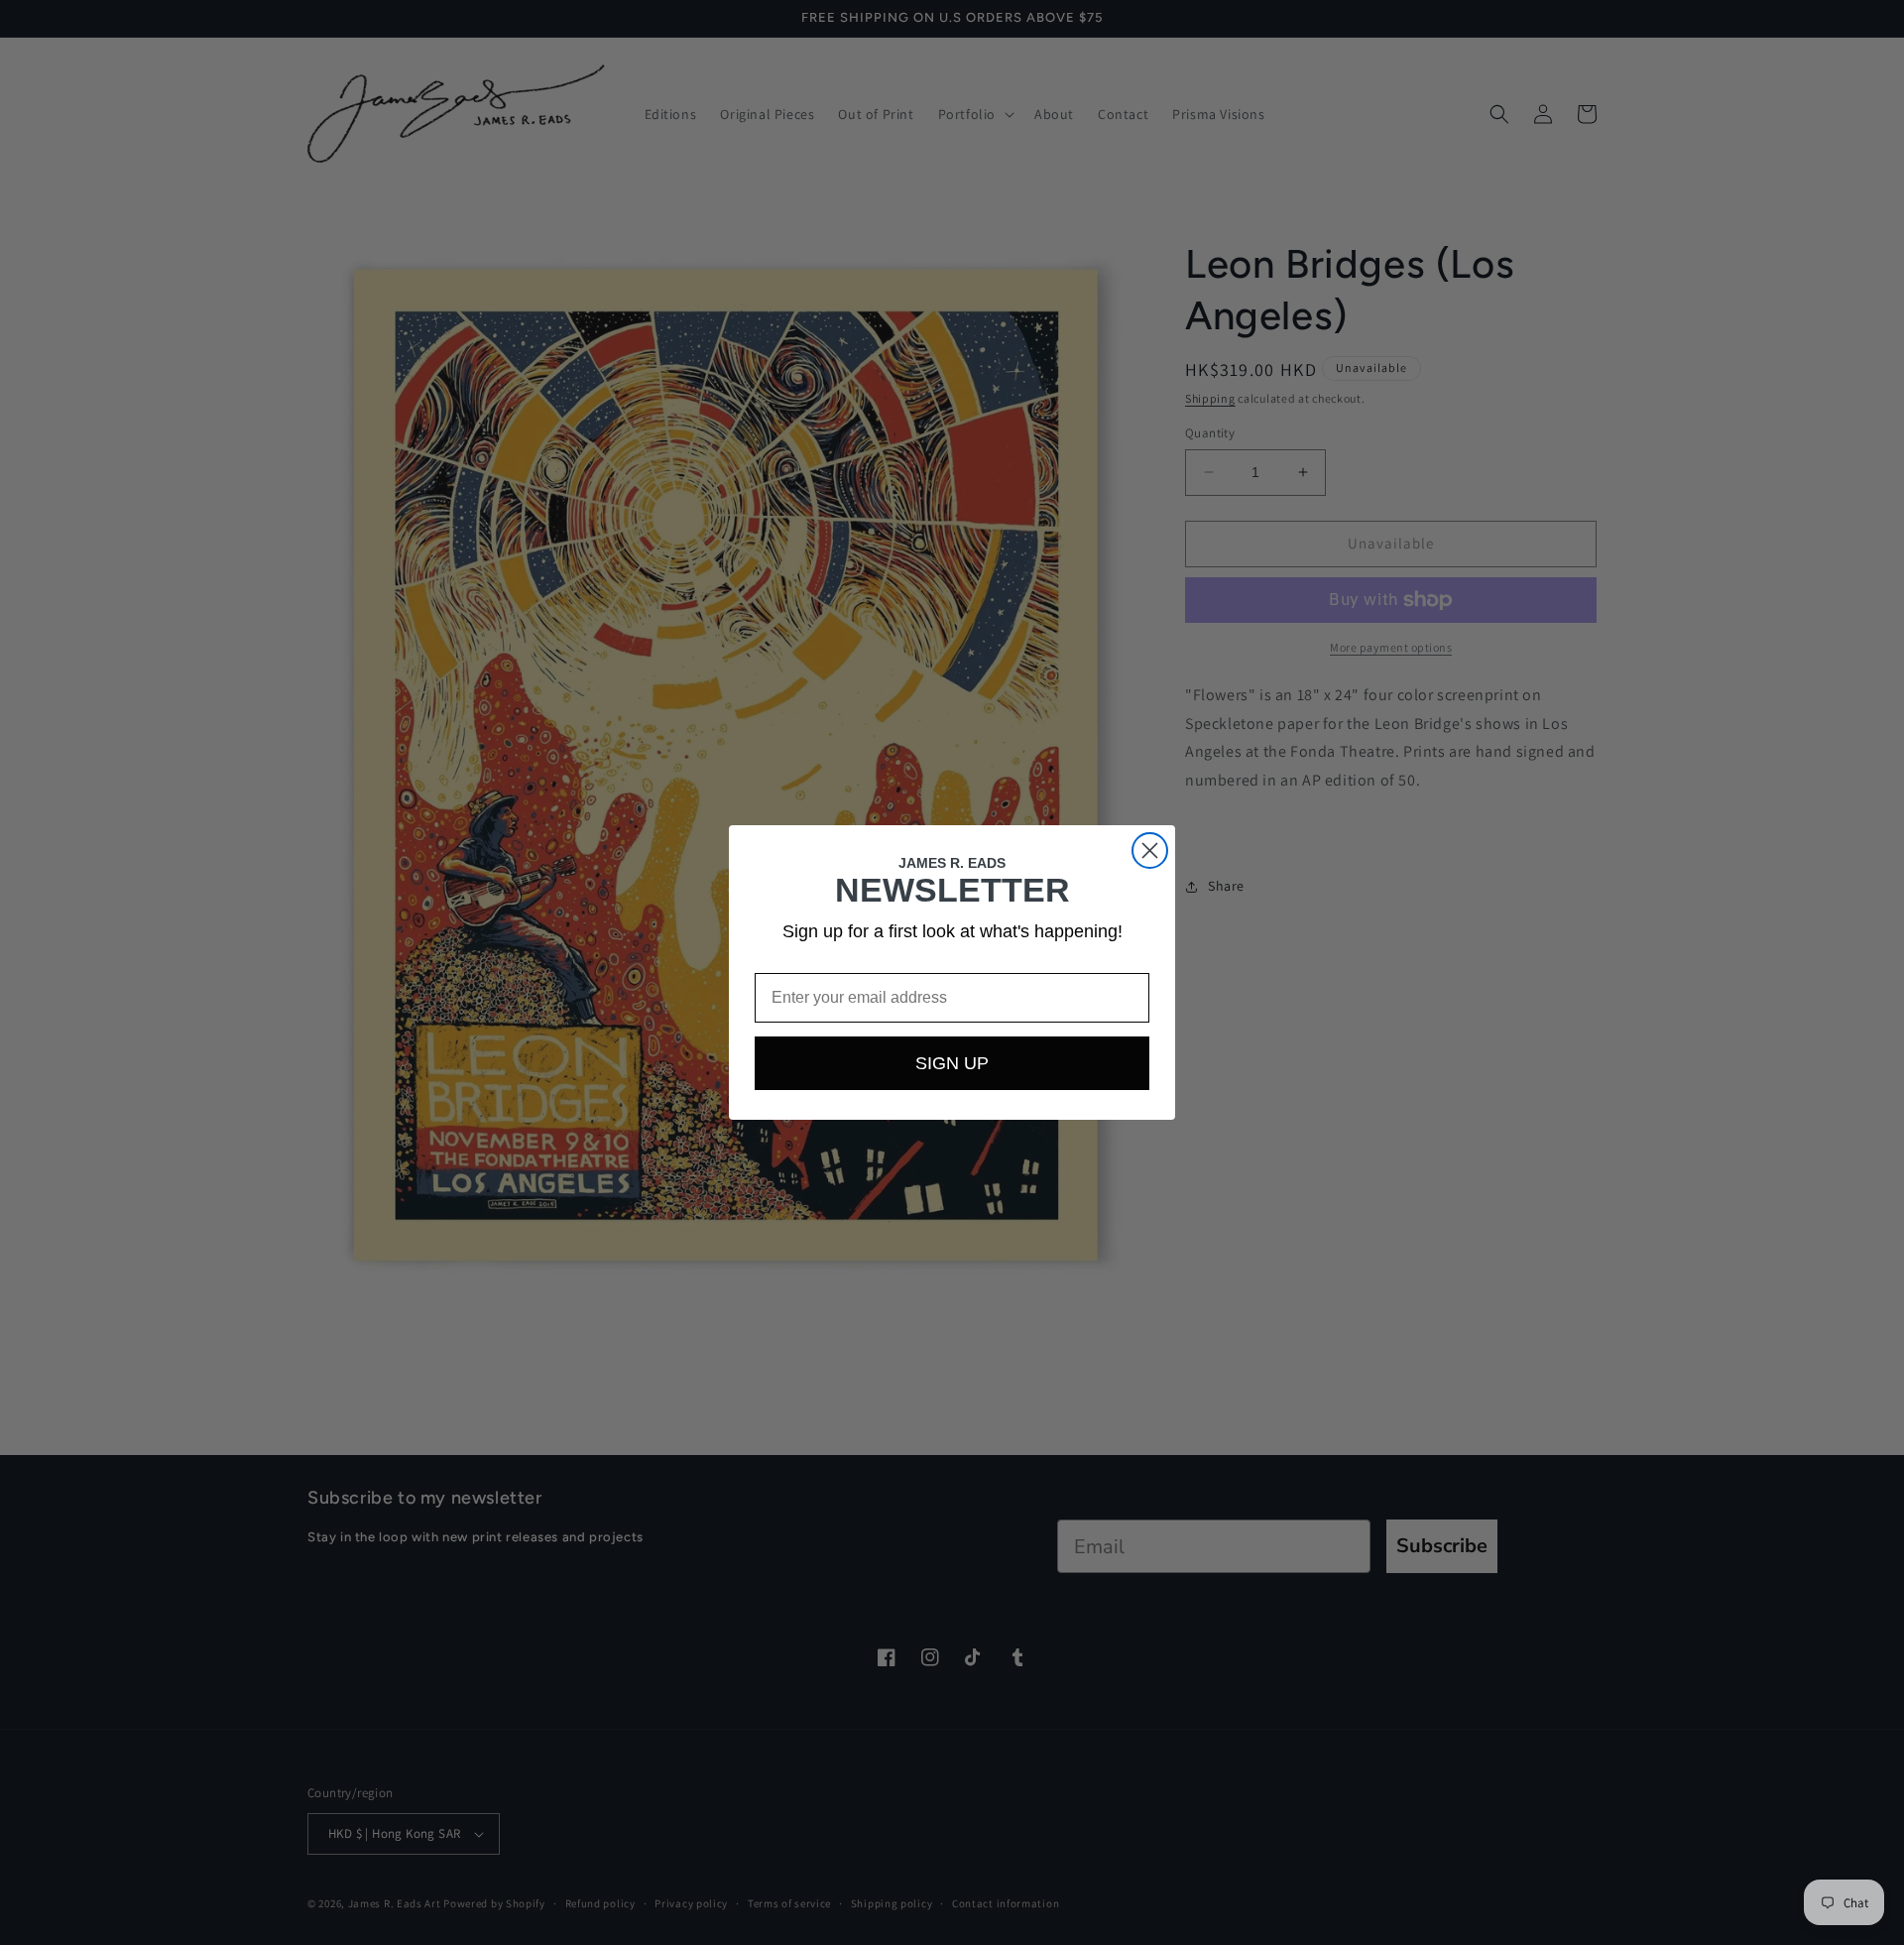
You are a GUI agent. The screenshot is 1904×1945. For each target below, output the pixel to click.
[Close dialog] (1150, 851)
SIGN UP (952, 1063)
